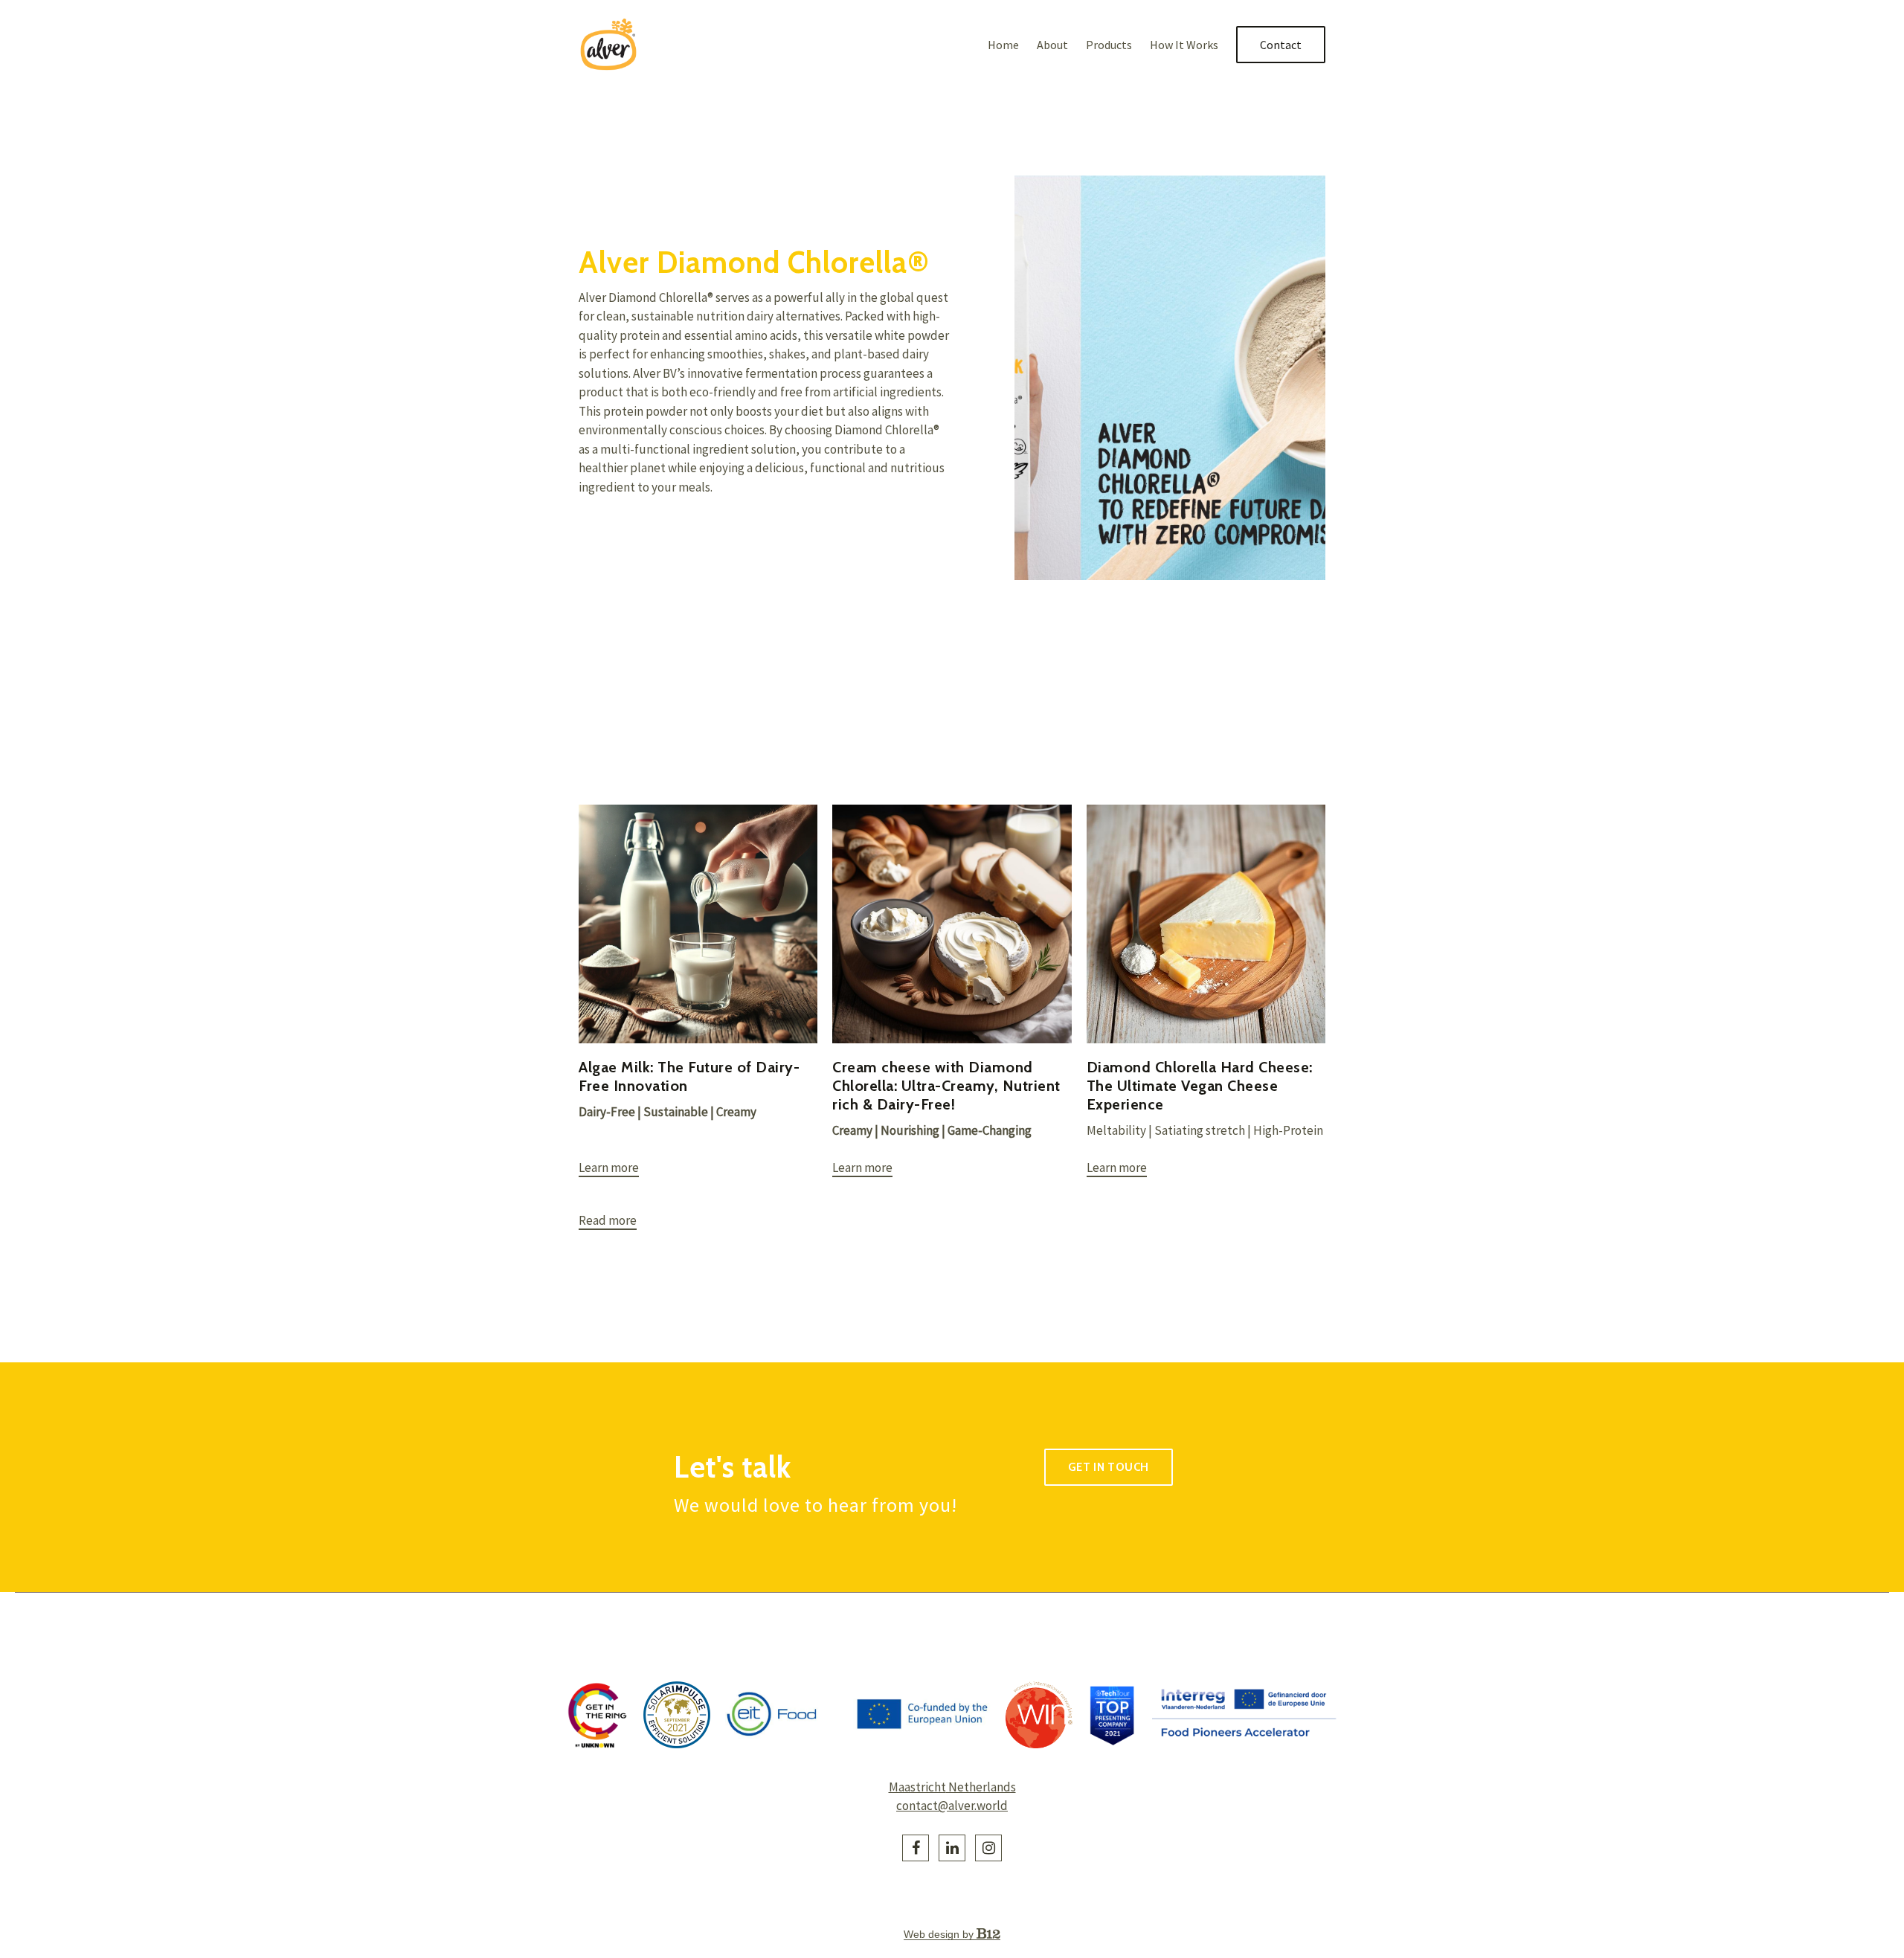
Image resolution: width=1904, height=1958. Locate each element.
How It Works (1184, 45)
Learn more (609, 1168)
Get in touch (1109, 1467)
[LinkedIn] (952, 1848)
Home (1003, 45)
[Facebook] (916, 1848)
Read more (608, 1221)
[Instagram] (988, 1848)
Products (1109, 45)
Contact (1281, 45)
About (1052, 45)
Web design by (940, 1934)
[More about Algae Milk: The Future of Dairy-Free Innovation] (698, 924)
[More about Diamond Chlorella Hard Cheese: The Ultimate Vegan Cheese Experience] (1206, 924)
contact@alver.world (952, 1806)
